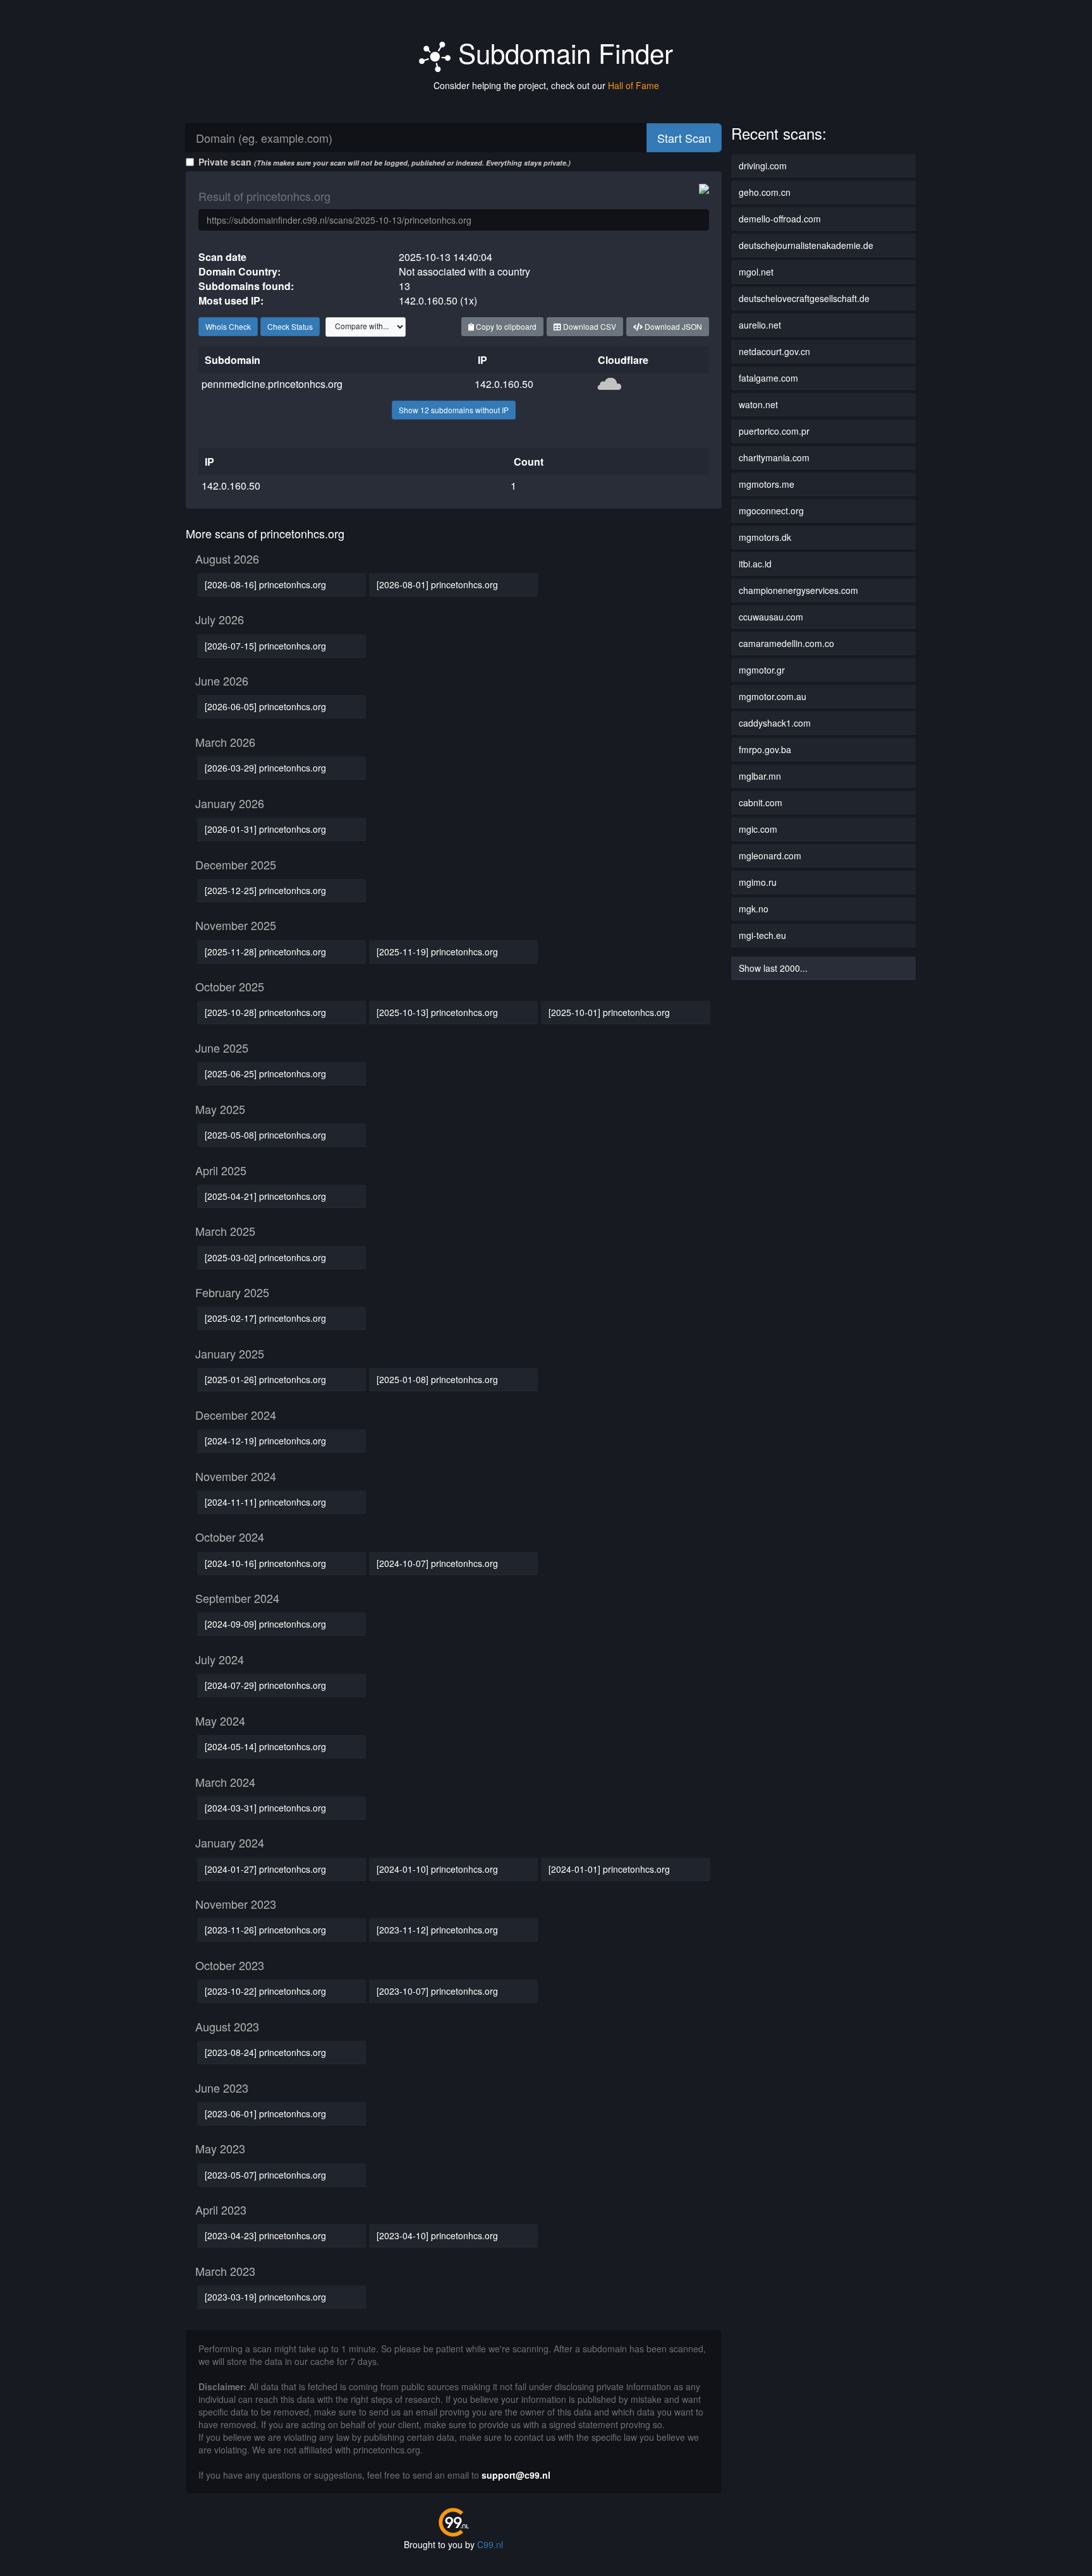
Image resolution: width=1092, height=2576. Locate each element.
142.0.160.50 (504, 384)
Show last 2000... (773, 968)
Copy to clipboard (505, 326)
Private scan (385, 162)
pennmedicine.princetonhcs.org (272, 384)
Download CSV (589, 326)
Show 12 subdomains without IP (454, 410)
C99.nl (490, 2544)
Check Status (290, 326)
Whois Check (228, 326)
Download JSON (672, 326)
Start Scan (684, 138)
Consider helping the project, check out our (546, 85)
